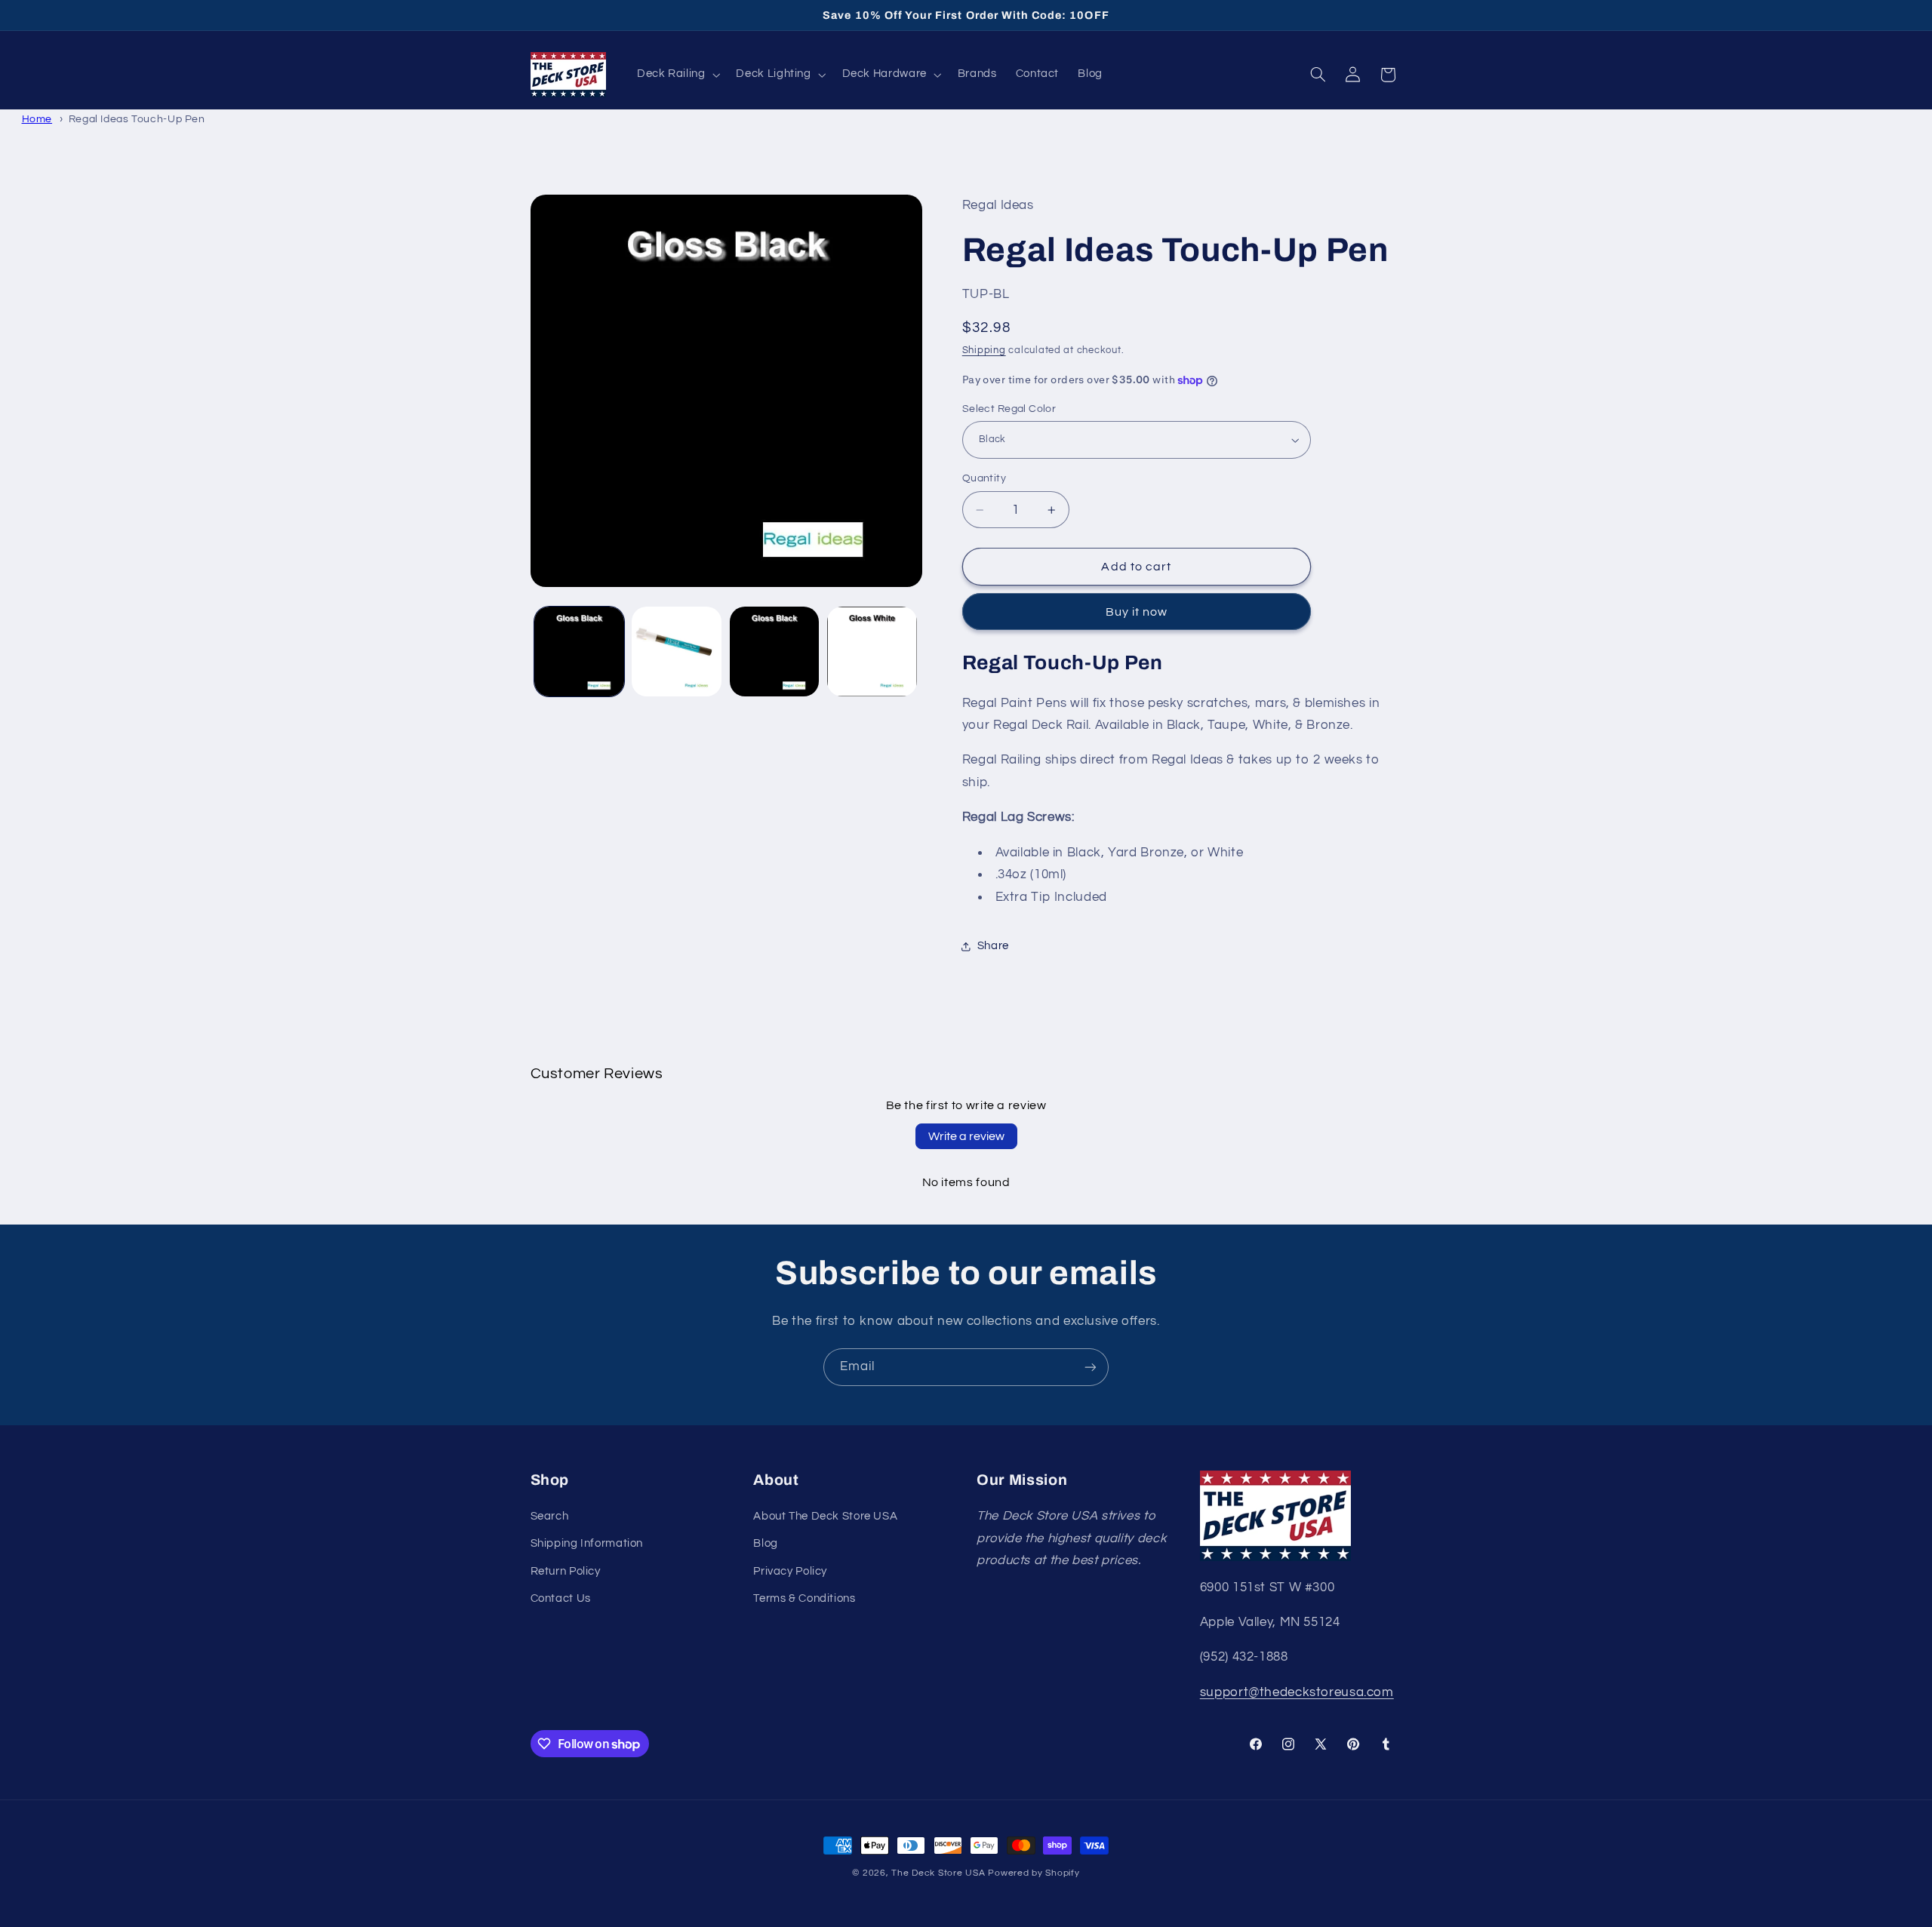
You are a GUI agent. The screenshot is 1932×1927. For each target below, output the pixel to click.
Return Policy (566, 1571)
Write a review (966, 1136)
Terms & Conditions (804, 1598)
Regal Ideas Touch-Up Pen (137, 119)
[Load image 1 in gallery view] (579, 652)
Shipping (984, 351)
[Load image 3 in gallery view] (775, 652)
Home (37, 119)
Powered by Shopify (1034, 1873)
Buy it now (1137, 612)
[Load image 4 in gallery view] (872, 652)
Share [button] (993, 946)
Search (550, 1516)
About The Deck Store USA (825, 1516)
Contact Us (561, 1598)
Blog (766, 1543)
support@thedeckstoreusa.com (1297, 1692)
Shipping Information (587, 1543)
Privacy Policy (790, 1571)
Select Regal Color (1009, 409)
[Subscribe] (1091, 1367)
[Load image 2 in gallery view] (677, 652)
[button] (677, 75)
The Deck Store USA (938, 1873)
